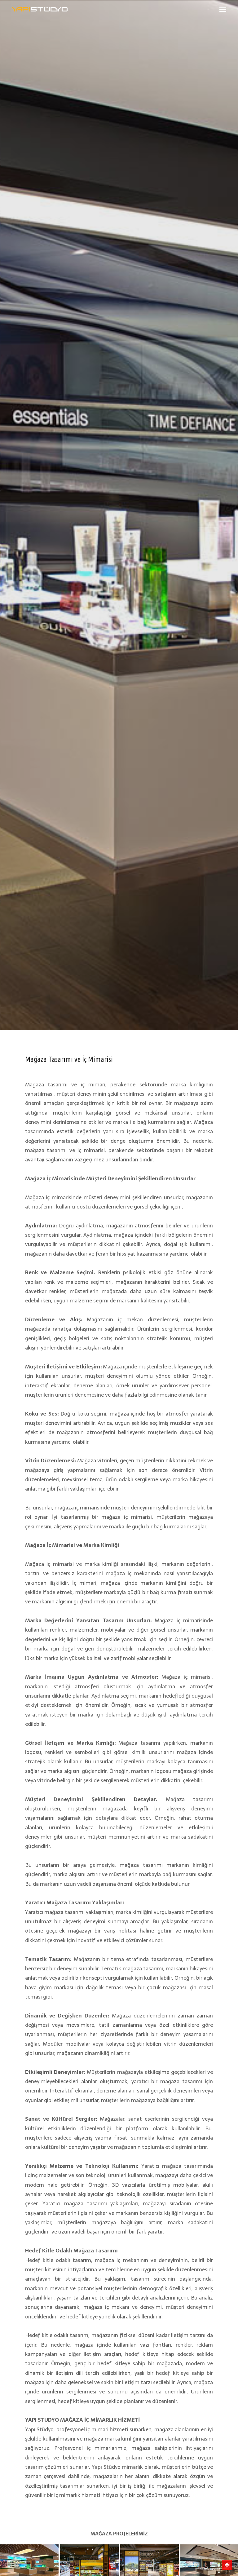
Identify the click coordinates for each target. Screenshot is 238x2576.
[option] (119, 515)
